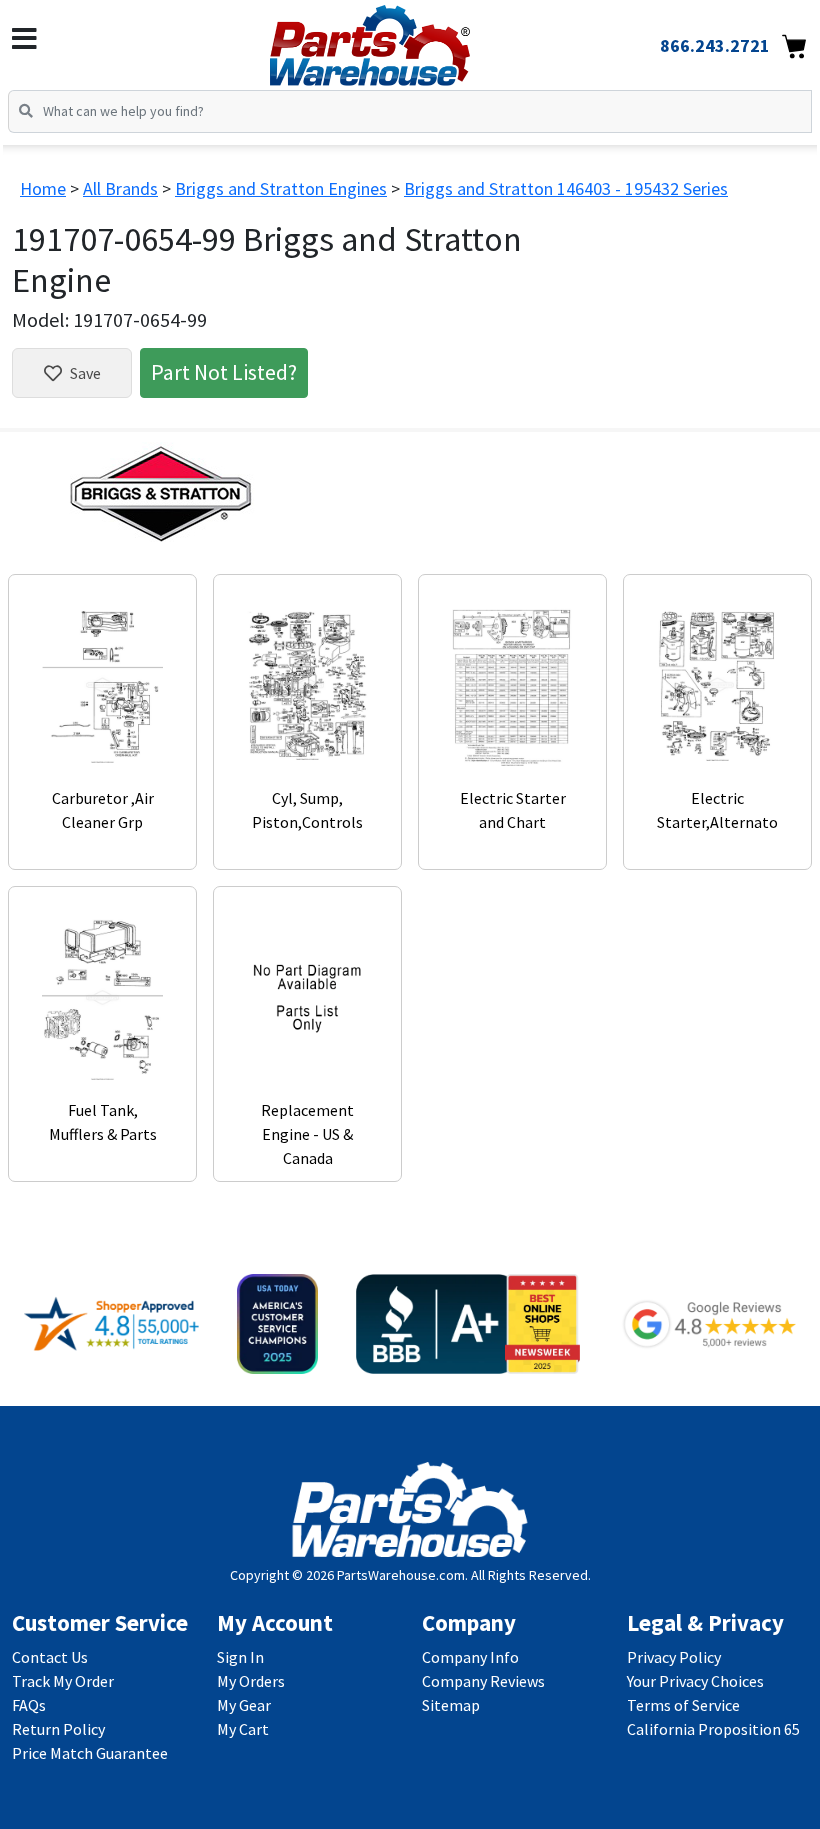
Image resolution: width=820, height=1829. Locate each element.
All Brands (120, 188)
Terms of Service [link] (683, 1705)
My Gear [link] (244, 1705)
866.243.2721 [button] (715, 45)
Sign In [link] (240, 1657)
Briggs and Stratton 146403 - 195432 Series (566, 188)
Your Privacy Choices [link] (695, 1681)
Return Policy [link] (58, 1729)
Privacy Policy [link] (674, 1657)
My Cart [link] (243, 1729)
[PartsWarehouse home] (402, 39)
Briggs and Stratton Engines (281, 188)
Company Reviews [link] (483, 1681)
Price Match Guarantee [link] (90, 1753)
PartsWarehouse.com (401, 1575)
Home (43, 188)
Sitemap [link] (451, 1705)
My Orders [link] (251, 1681)
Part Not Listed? (224, 372)
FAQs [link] (29, 1705)
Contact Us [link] (50, 1657)
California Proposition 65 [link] (713, 1729)
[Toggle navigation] (24, 39)
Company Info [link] (470, 1657)
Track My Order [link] (63, 1681)
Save (85, 373)
